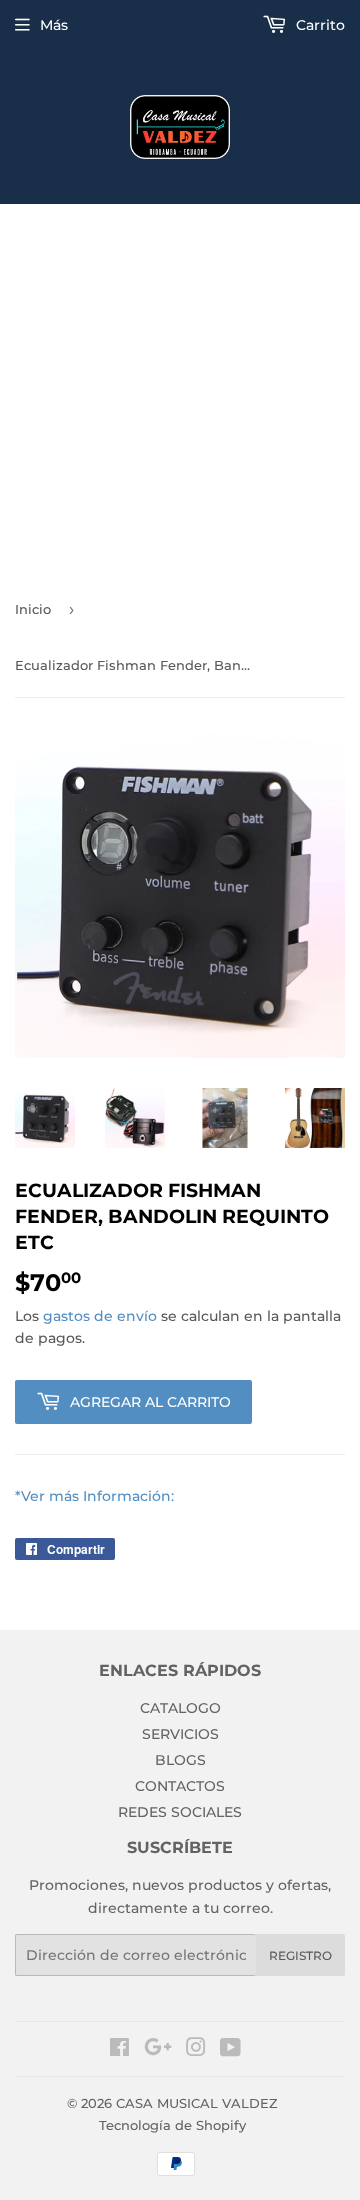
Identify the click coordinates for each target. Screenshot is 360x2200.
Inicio (33, 609)
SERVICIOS (180, 1734)
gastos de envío (100, 1316)
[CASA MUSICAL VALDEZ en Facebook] (119, 2050)
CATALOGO (180, 1708)
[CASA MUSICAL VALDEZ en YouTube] (230, 2050)
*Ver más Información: (94, 1496)
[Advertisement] (180, 394)
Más (54, 25)
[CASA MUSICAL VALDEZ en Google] (158, 2050)
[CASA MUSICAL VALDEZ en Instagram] (196, 2050)
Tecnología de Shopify (172, 2125)
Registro (300, 1955)
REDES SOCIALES (180, 1812)
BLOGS (180, 1760)
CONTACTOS (180, 1786)
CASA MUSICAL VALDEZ (197, 2103)
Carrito (318, 25)
